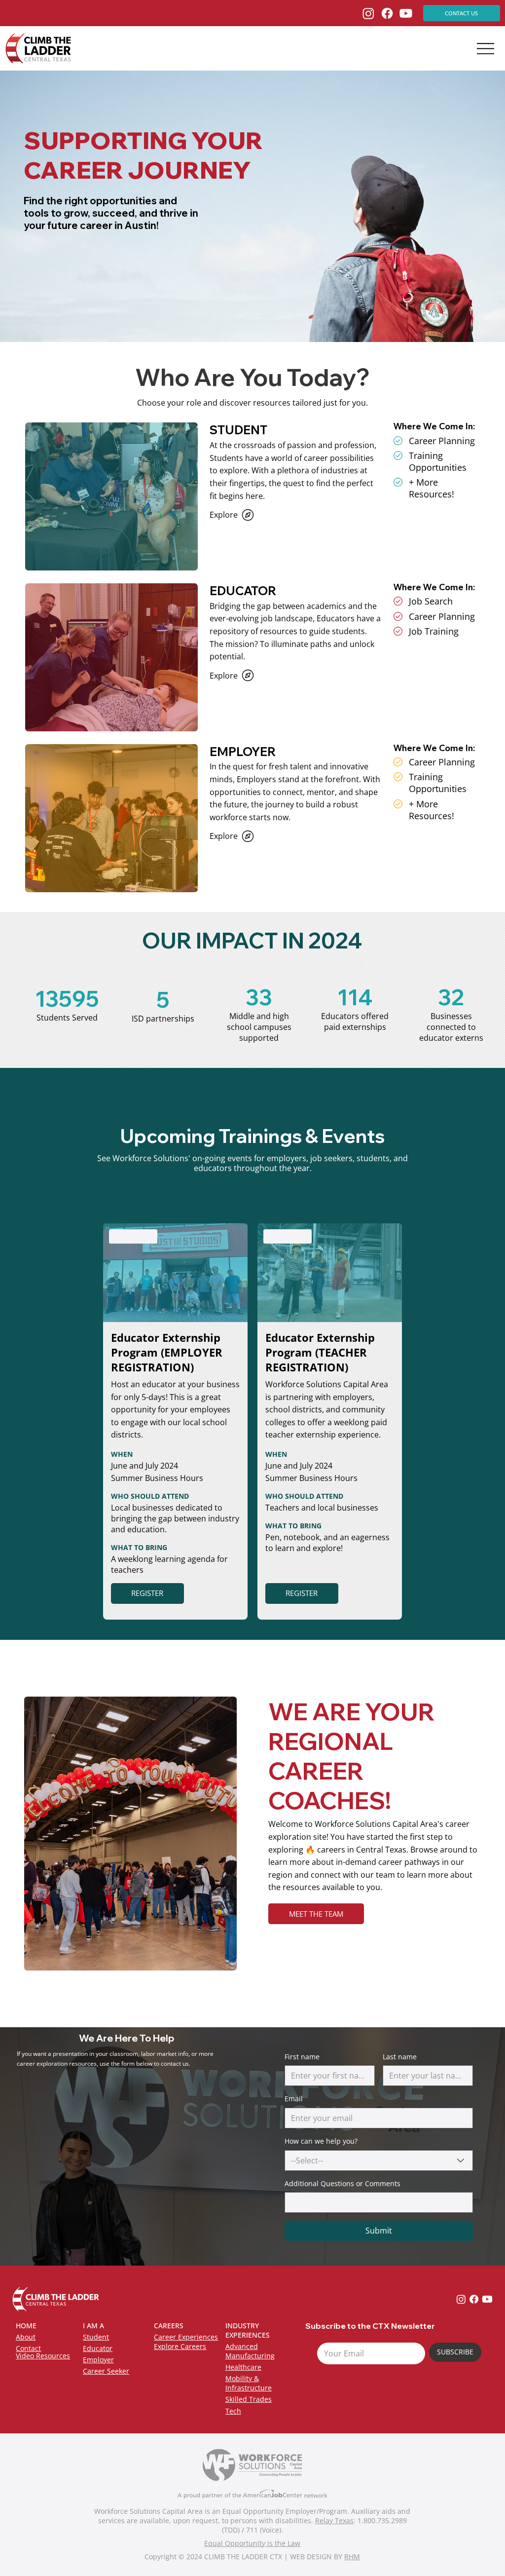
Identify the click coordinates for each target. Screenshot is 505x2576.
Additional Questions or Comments (343, 2183)
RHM (352, 2557)
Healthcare (243, 2367)
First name (302, 2057)
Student (96, 2337)
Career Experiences (186, 2337)
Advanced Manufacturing (250, 2351)
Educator (98, 2348)
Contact (28, 2348)
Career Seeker (106, 2371)
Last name (400, 2057)
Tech (233, 2411)
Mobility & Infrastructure (249, 2383)
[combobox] (379, 2160)
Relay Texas (334, 2520)
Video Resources (43, 2356)
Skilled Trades (249, 2399)
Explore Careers (180, 2346)
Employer (98, 2360)
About (26, 2337)
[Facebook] (387, 13)
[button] (316, 1914)
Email (294, 2099)
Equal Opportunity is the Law (252, 2543)
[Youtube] (406, 13)
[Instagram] (368, 13)
